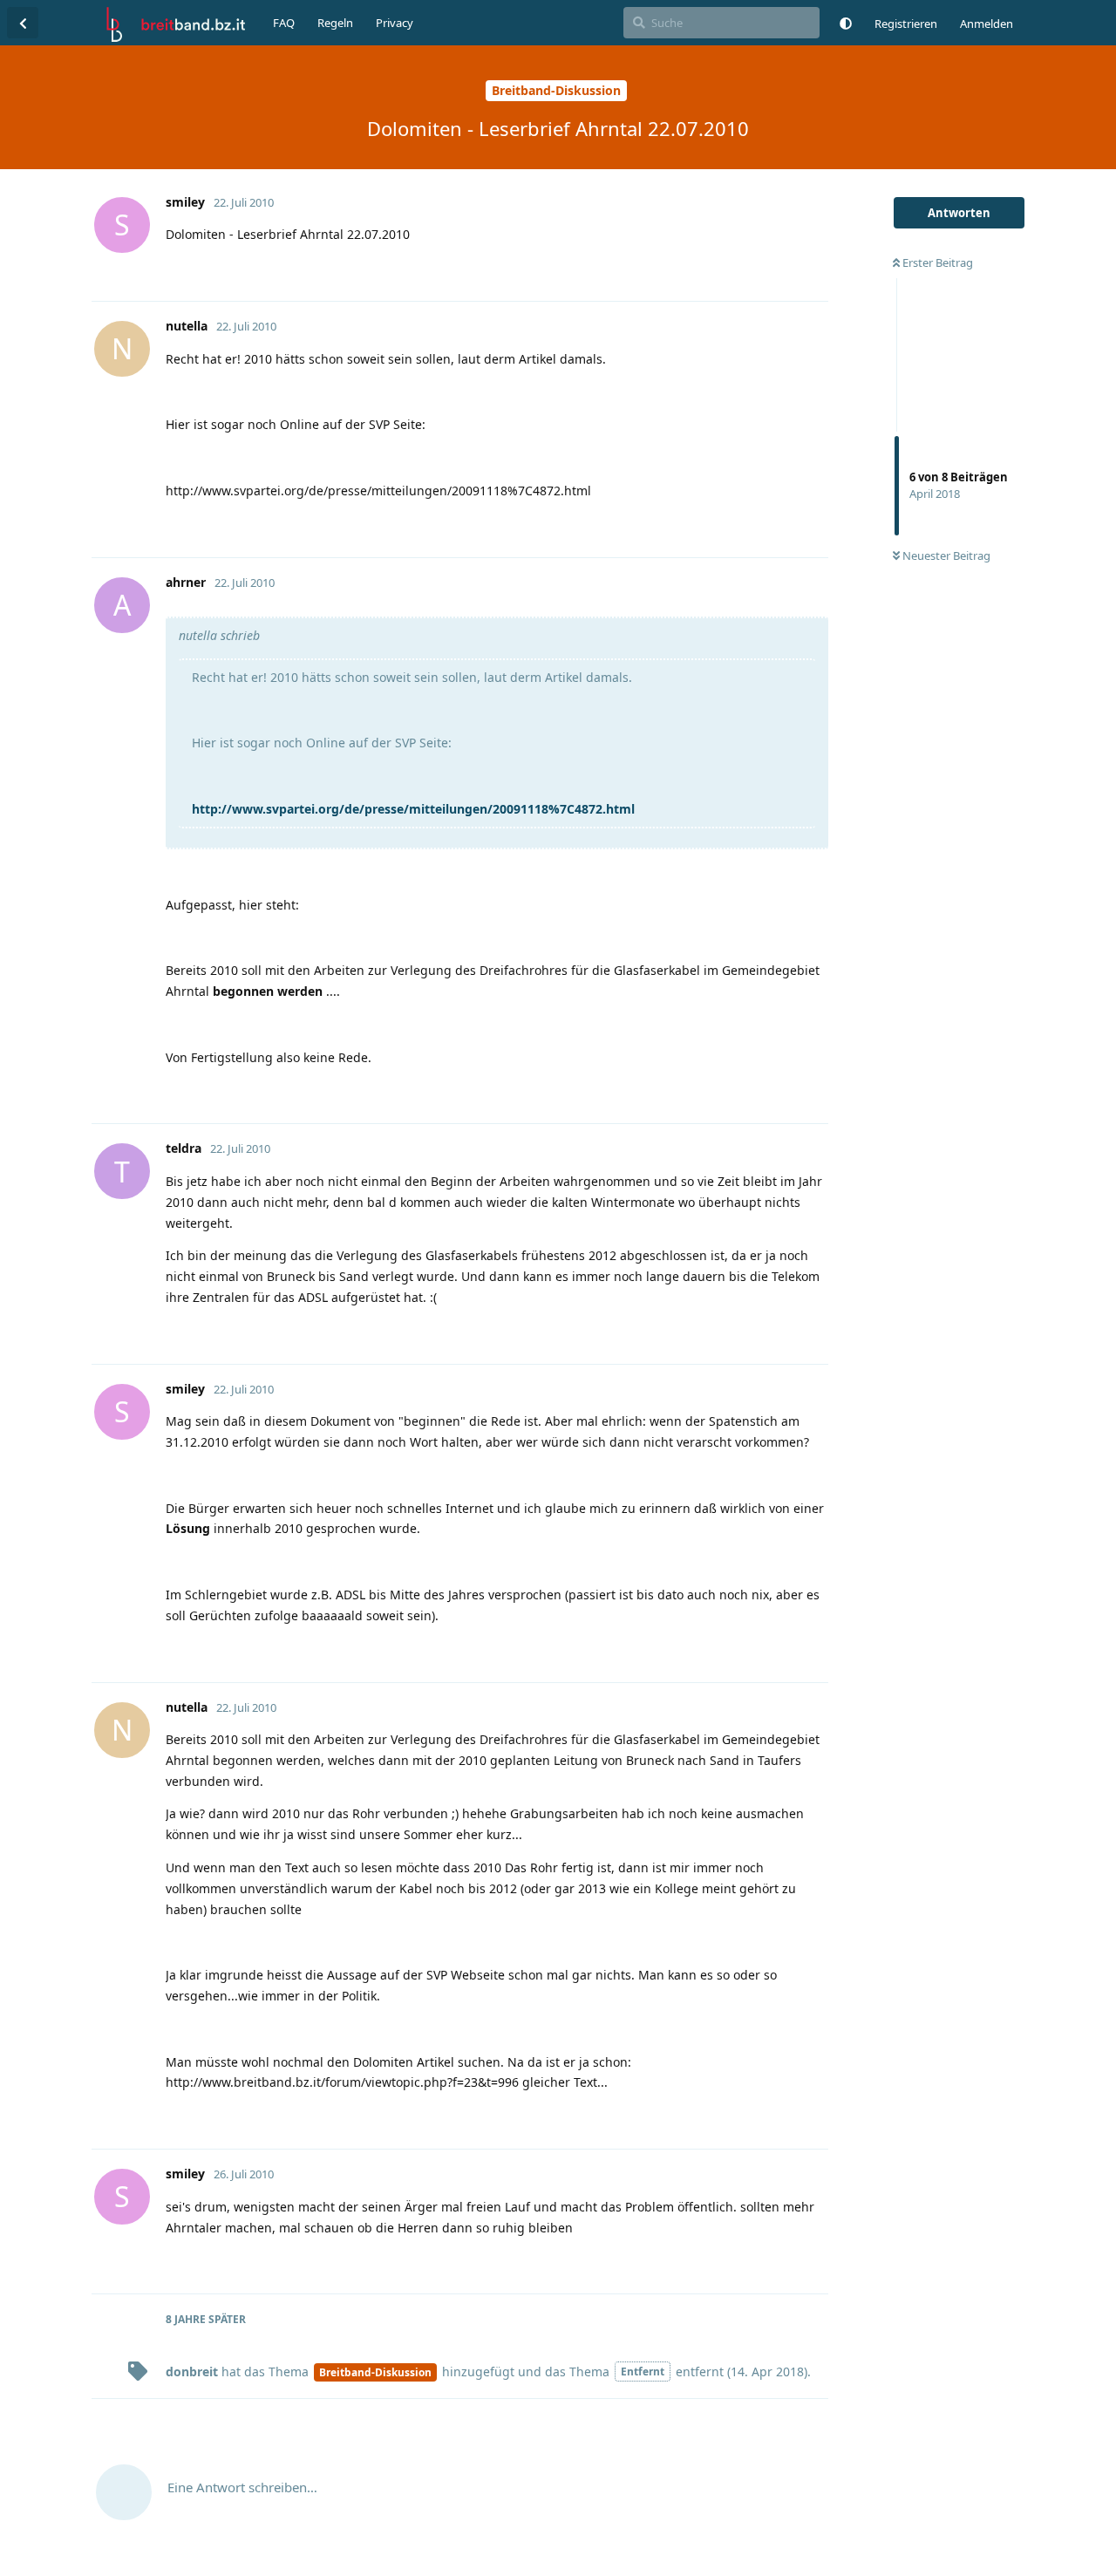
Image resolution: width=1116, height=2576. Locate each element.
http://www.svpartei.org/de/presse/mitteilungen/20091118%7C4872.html (413, 809)
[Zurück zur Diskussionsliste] (23, 23)
